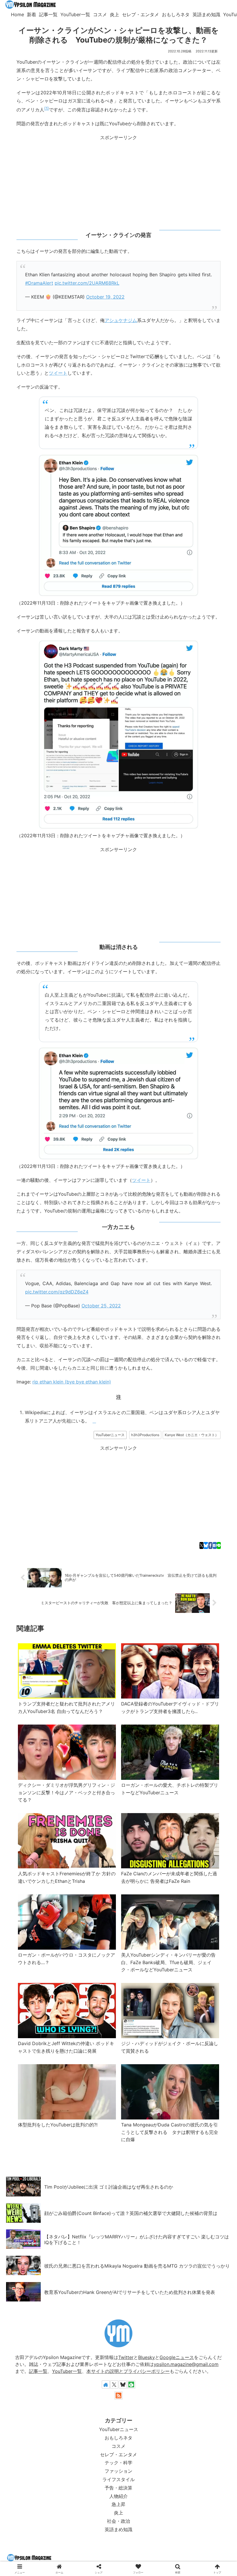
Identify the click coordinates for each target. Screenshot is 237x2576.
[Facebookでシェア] (210, 1545)
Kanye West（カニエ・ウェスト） (192, 1435)
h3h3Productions (145, 1435)
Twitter (126, 2357)
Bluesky (147, 2357)
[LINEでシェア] (219, 1545)
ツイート (58, 373)
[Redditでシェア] (127, 1394)
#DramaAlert (39, 283)
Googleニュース (177, 2357)
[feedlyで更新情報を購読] (131, 2384)
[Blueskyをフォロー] (123, 2384)
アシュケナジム (121, 320)
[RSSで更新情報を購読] (118, 2395)
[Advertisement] (118, 182)
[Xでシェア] (201, 1545)
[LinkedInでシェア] (199, 1394)
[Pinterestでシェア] (181, 1394)
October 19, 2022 (105, 297)
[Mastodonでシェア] (38, 1394)
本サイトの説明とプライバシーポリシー (128, 2371)
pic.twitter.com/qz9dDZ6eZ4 (57, 1292)
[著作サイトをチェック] (106, 2384)
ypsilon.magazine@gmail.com (186, 2364)
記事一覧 (38, 2371)
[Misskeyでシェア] (74, 1394)
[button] (217, 1394)
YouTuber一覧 (67, 2371)
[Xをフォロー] (114, 2384)
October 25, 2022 (101, 1306)
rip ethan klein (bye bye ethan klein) (72, 1382)
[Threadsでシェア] (110, 1394)
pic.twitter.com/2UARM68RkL (87, 283)
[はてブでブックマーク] (215, 1545)
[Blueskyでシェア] (206, 1545)
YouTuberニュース (110, 1435)
